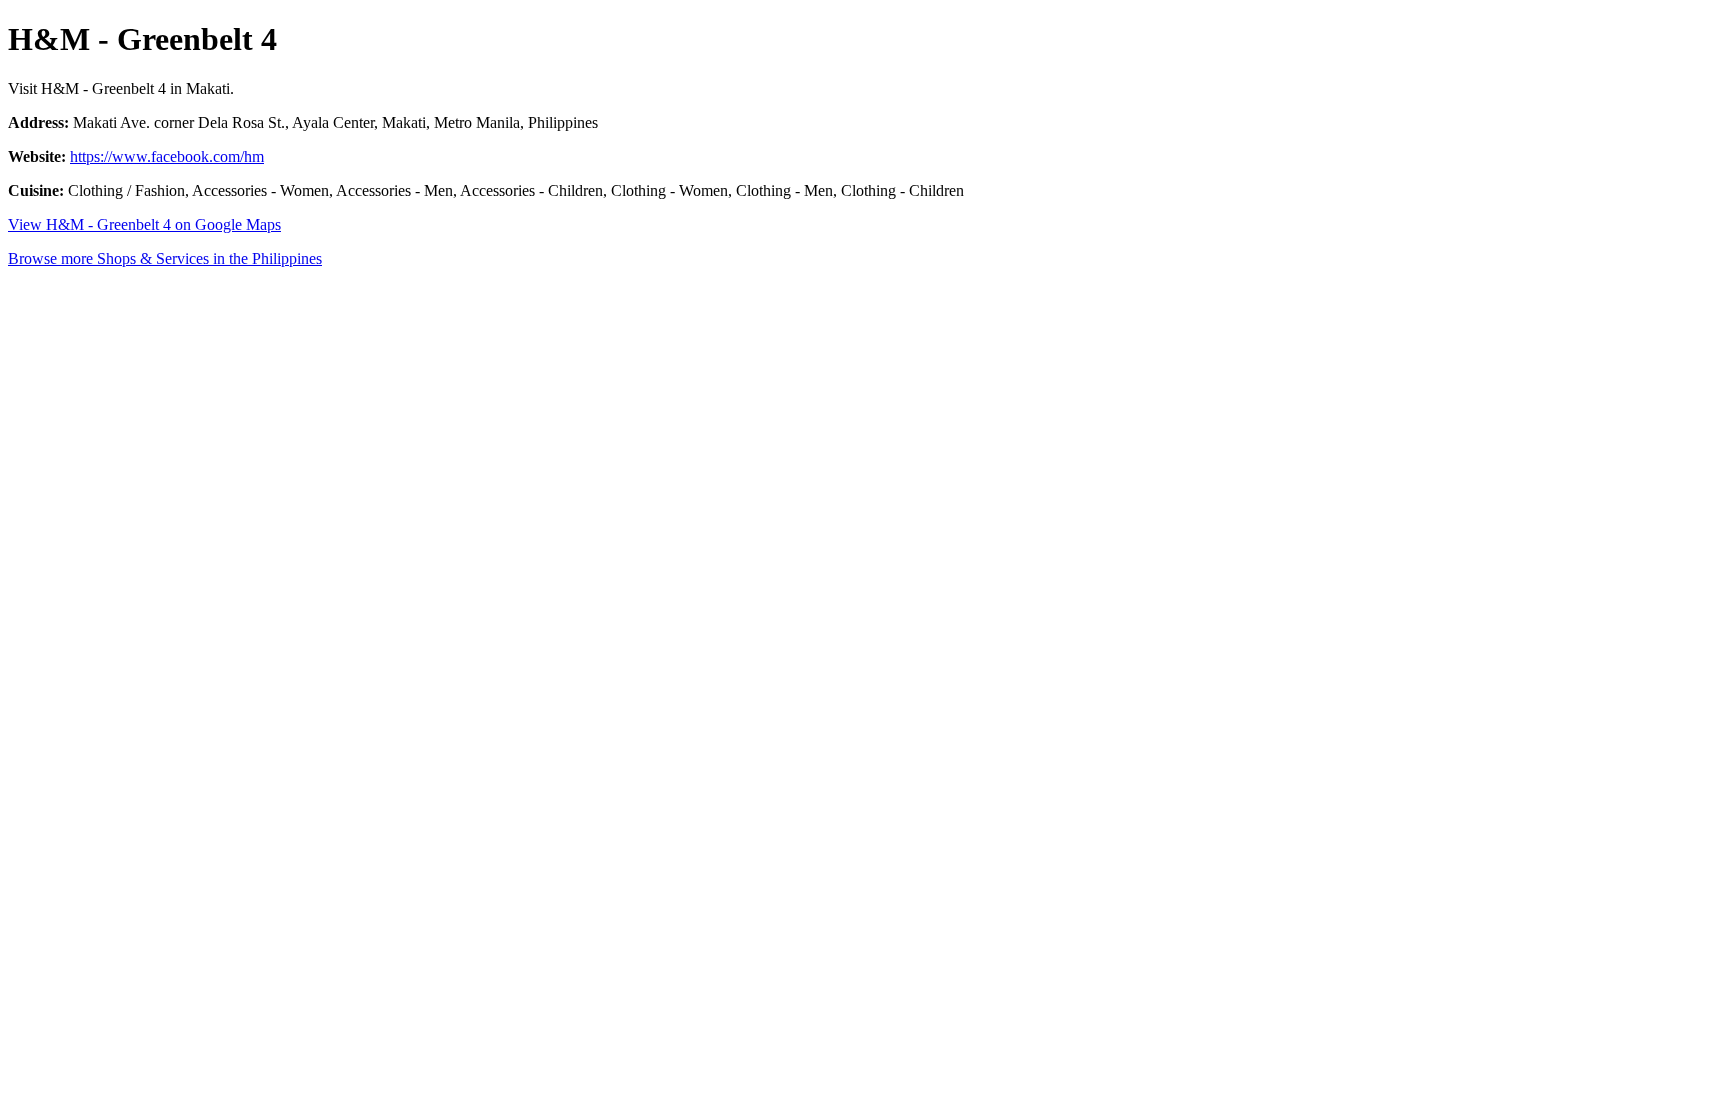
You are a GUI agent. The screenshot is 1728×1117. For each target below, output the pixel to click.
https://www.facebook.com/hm (167, 156)
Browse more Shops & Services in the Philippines (165, 258)
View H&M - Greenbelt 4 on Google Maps (144, 224)
